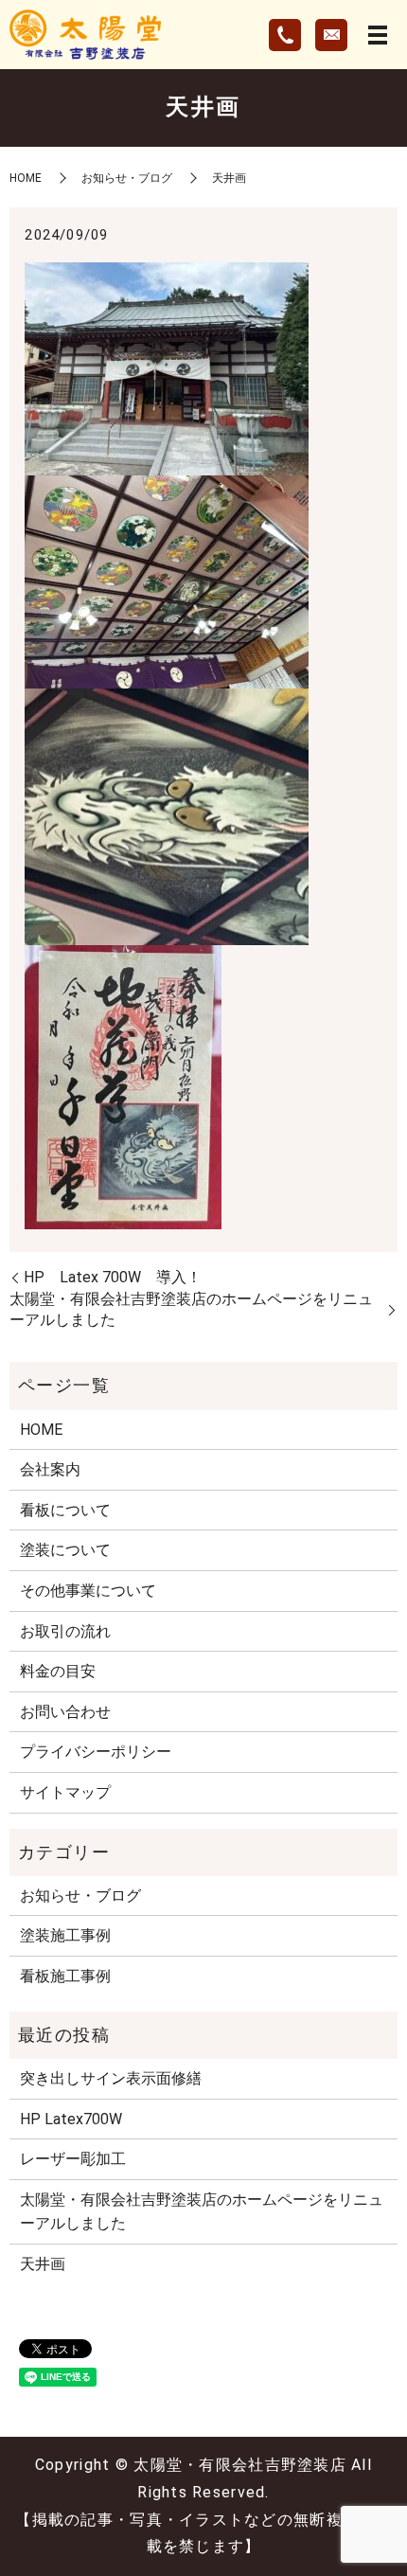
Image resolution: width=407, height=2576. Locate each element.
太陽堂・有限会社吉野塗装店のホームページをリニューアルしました (191, 1309)
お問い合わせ (65, 1712)
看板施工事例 (65, 1976)
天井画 (43, 2264)
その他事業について (88, 1591)
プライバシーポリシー (96, 1752)
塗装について (65, 1550)
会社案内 (50, 1469)
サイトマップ (65, 1792)
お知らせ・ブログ (127, 178)
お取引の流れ (65, 1631)
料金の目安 (58, 1671)
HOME (26, 178)
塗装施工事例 (65, 1935)
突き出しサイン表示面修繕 (111, 2078)
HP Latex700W (71, 2119)
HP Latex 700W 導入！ (113, 1277)
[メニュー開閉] (378, 35)
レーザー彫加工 (73, 2159)
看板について (65, 1510)
